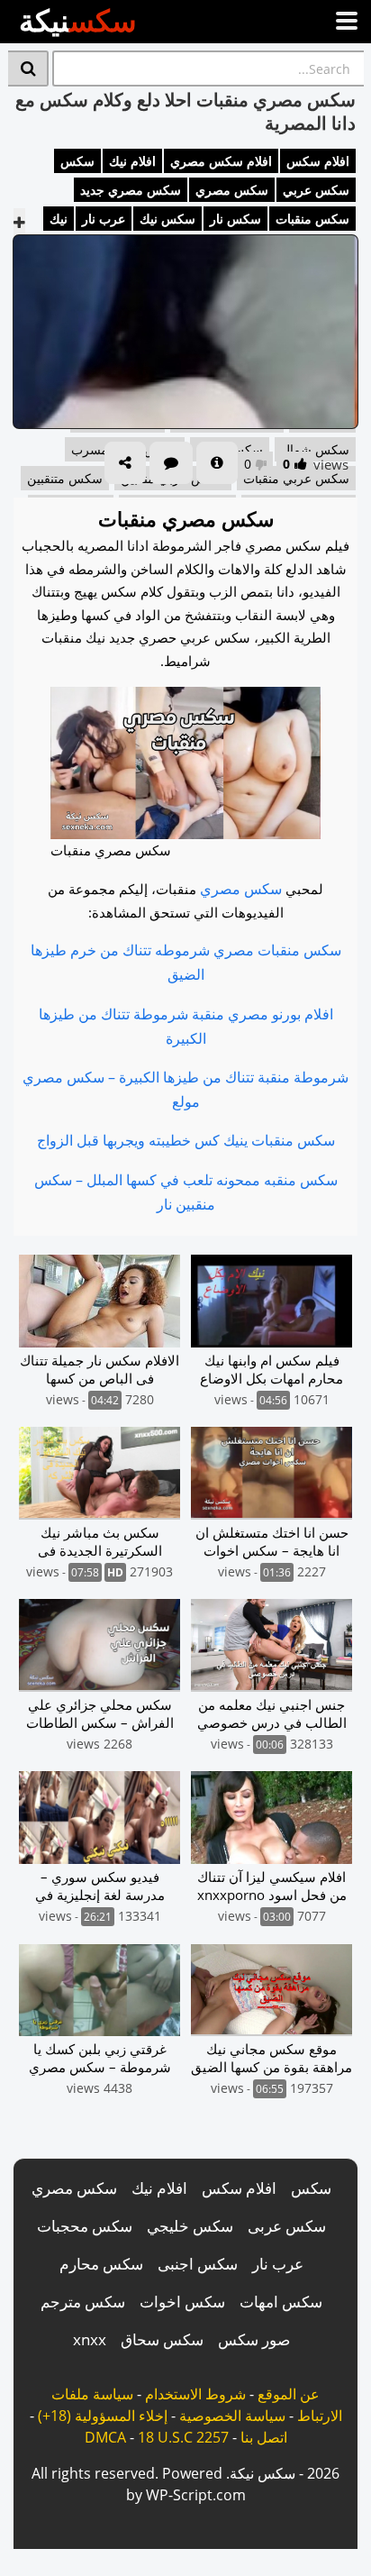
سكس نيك (167, 219)
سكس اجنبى (198, 2264)
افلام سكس (318, 161)
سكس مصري (232, 190)
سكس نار (235, 219)
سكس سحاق (162, 2339)
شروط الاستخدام (195, 2394)
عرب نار (104, 219)
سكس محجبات (85, 2226)
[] (28, 69)
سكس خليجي (190, 2226)
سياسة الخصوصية (232, 2416)
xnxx (90, 2339)
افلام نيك (132, 161)
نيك (59, 219)
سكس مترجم (83, 2302)
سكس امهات (281, 2302)
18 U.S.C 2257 (183, 2437)
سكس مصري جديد (131, 190)
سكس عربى (287, 2226)
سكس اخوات (182, 2302)
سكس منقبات (312, 219)
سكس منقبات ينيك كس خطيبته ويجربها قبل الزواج (186, 1140)
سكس (77, 161)
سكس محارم (101, 2264)
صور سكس (254, 2339)
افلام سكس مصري (221, 161)
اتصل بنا (264, 2437)
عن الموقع (289, 2394)
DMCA (105, 2437)
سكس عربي (316, 190)
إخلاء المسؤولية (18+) (103, 2416)
